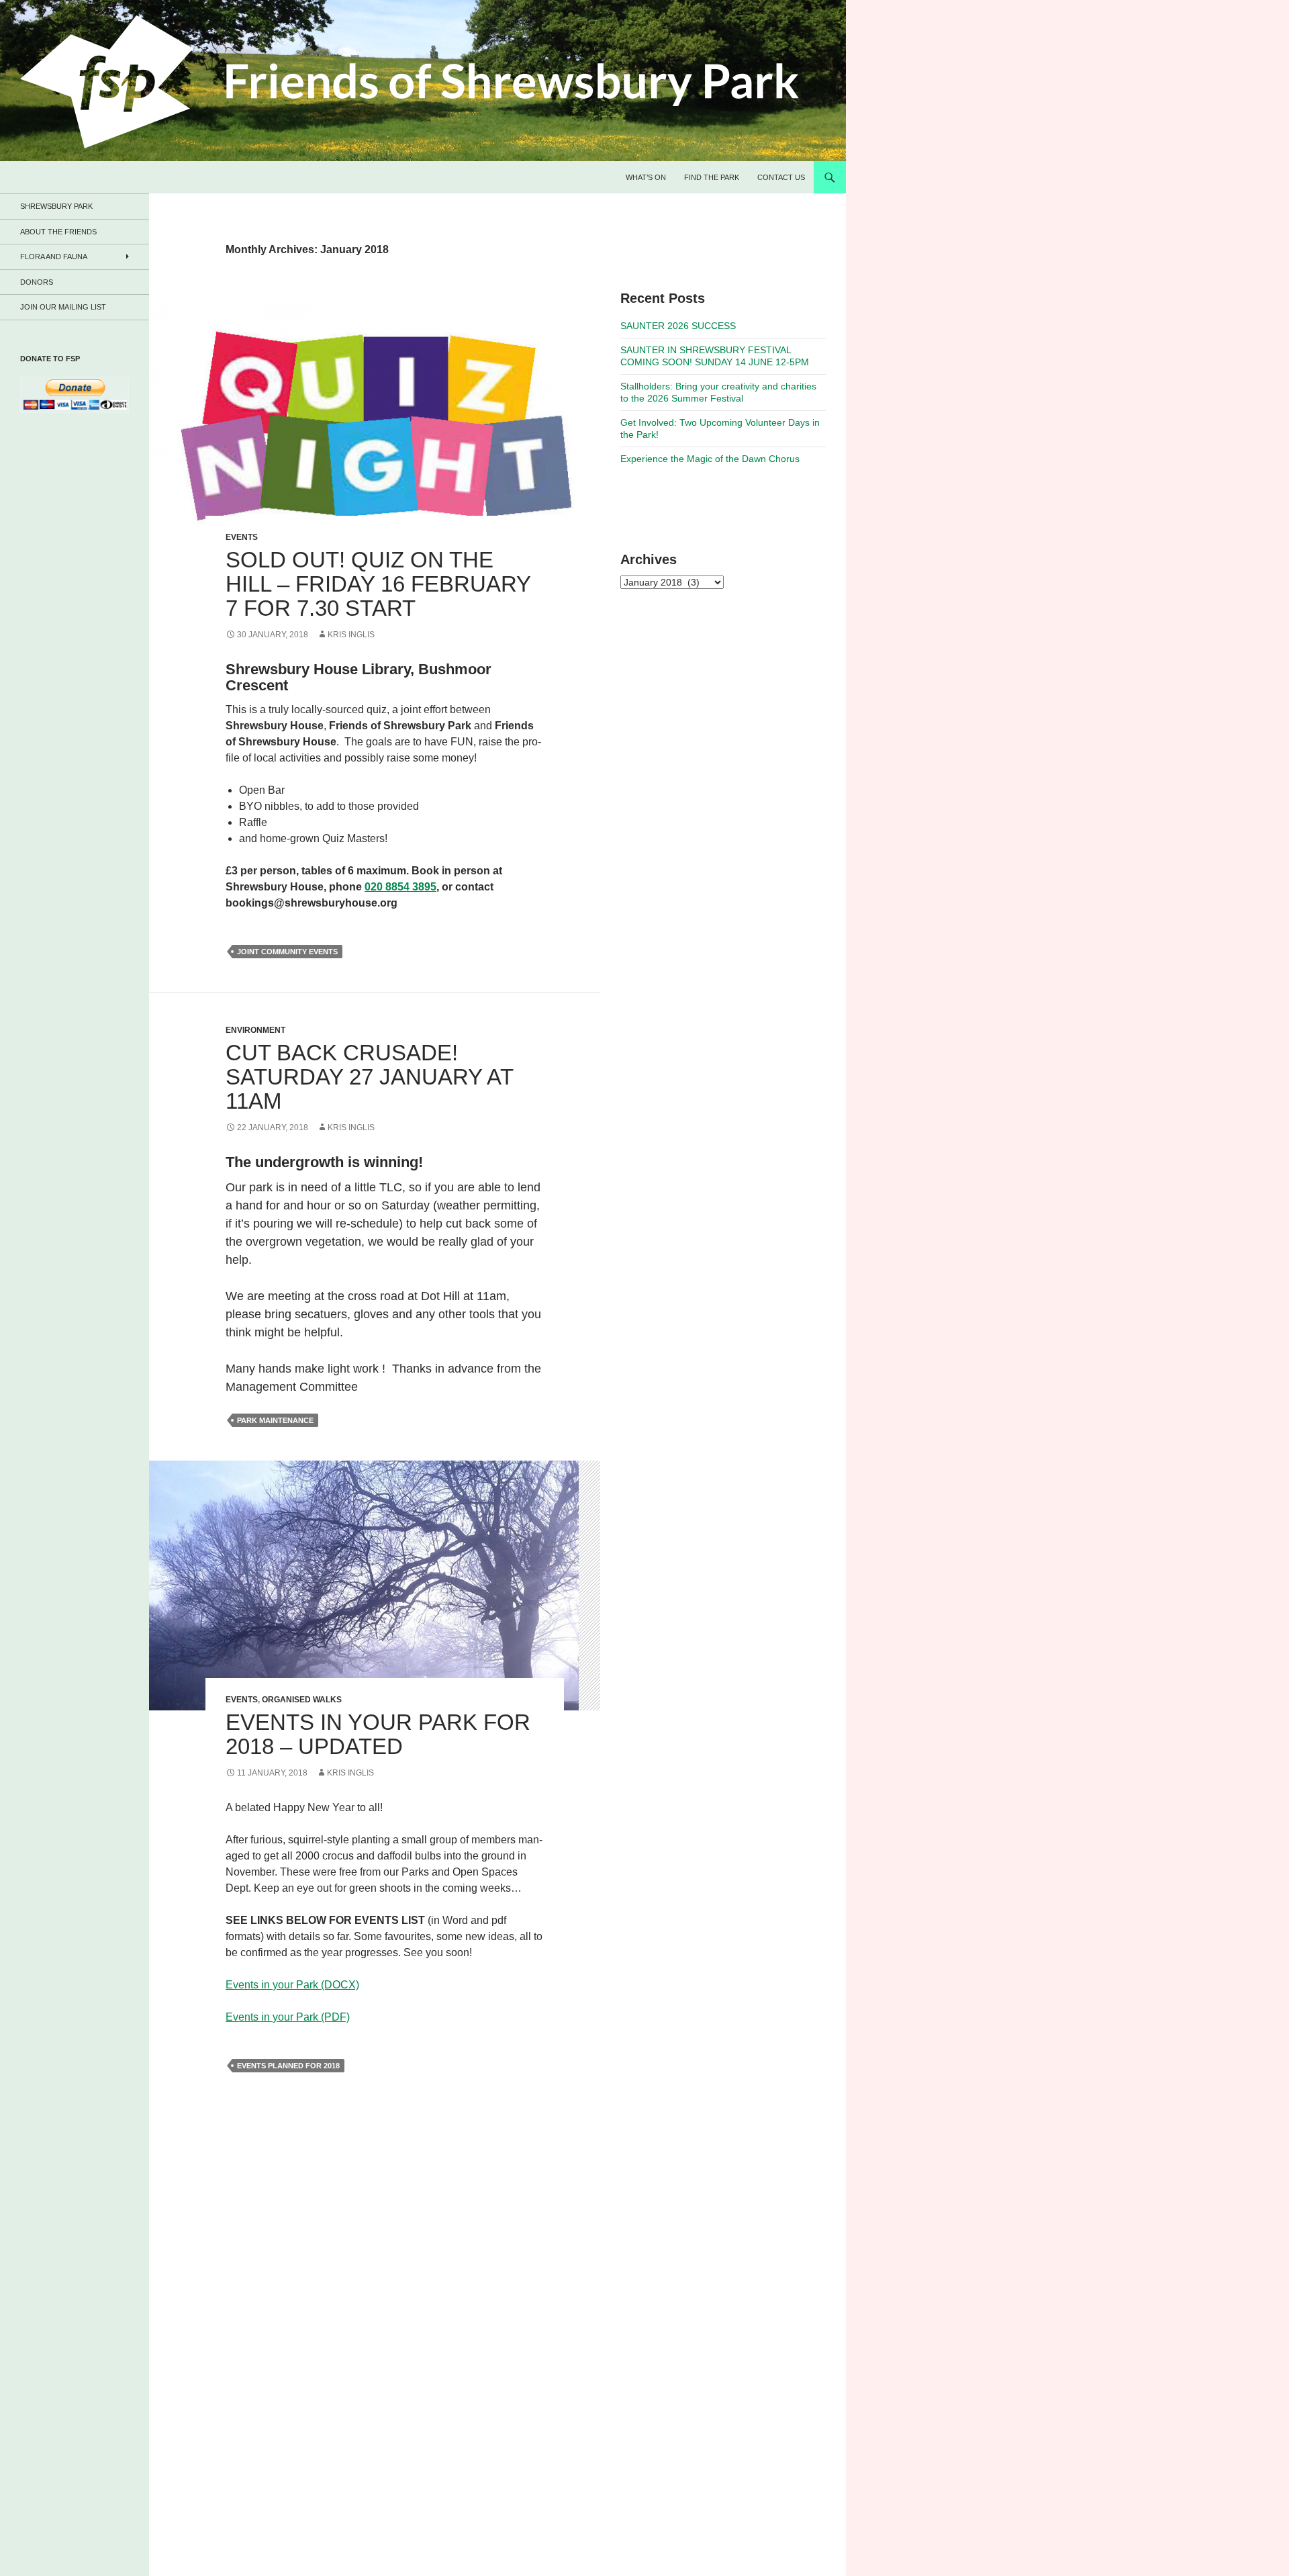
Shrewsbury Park (56, 206)
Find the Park (712, 177)
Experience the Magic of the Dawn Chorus (710, 459)
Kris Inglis (351, 635)
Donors (37, 282)
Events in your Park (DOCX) (292, 1985)
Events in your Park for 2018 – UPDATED (378, 1734)
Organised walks (302, 1700)
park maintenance (275, 1420)
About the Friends (58, 232)
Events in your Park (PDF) (288, 2017)
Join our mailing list (63, 307)
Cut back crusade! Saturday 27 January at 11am (369, 1077)
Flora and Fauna (54, 257)
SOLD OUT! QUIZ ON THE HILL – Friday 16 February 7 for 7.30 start (378, 584)
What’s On (646, 177)
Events (242, 537)
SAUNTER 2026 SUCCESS (678, 326)
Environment (255, 1030)
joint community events (287, 952)
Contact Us (781, 177)
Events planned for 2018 (288, 2066)
